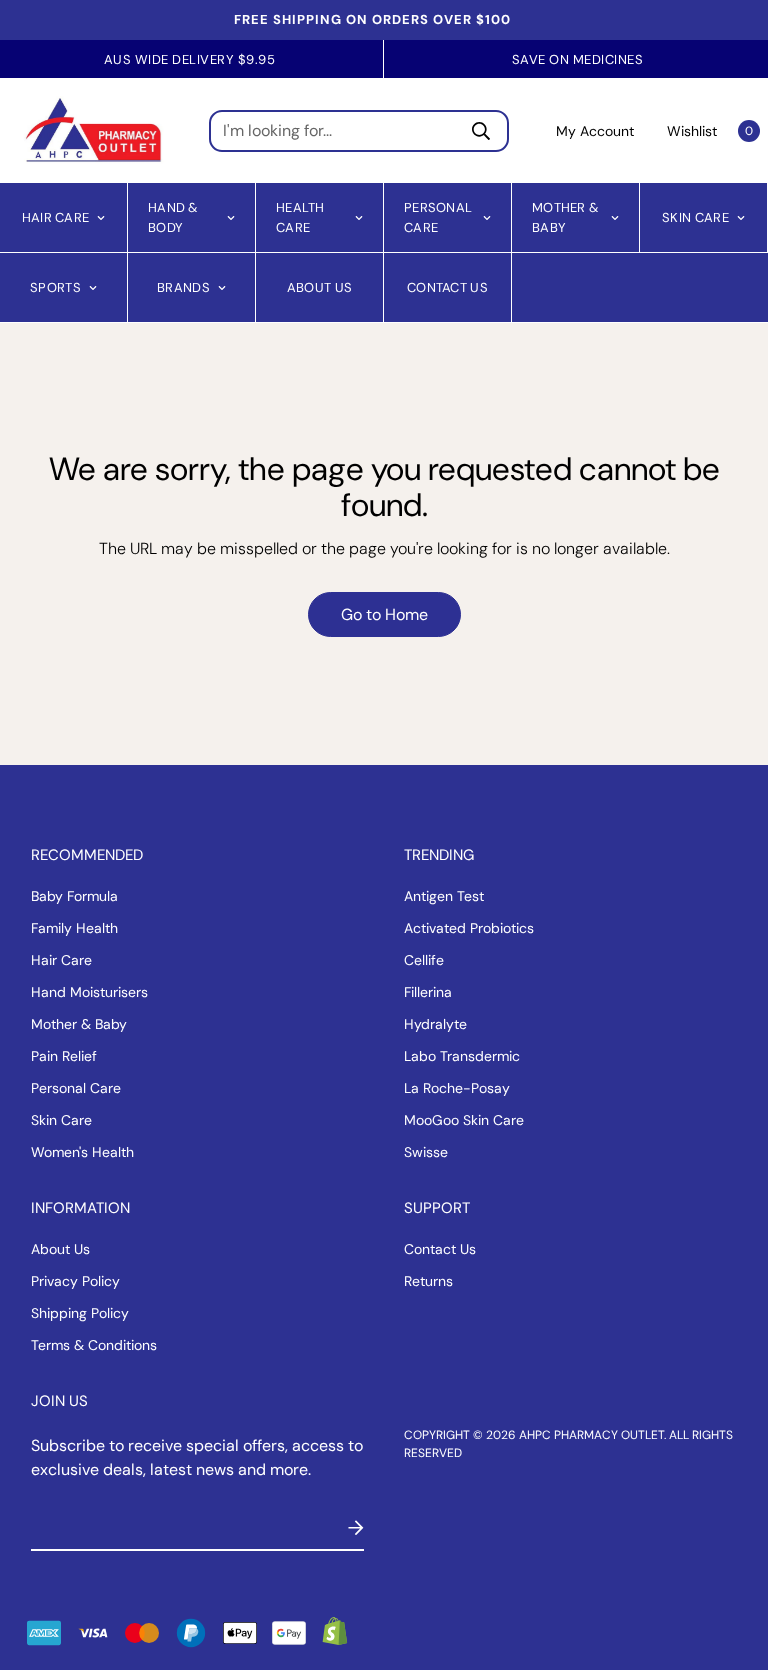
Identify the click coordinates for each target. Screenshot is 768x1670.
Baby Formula (74, 896)
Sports (55, 286)
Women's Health (82, 1152)
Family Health (74, 928)
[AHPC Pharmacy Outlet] (93, 130)
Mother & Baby (565, 217)
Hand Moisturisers (89, 992)
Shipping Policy (80, 1313)
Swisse (426, 1152)
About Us (319, 286)
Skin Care (695, 216)
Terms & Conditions (94, 1345)
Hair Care (56, 216)
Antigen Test (444, 896)
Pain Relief (64, 1056)
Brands (183, 286)
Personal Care (438, 217)
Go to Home (384, 614)
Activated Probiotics (469, 928)
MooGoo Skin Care (464, 1120)
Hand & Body (173, 217)
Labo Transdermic (462, 1056)
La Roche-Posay (457, 1088)
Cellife (424, 960)
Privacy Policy (75, 1281)
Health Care (300, 217)
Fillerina (428, 992)
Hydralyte (435, 1024)
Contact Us (447, 286)
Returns (428, 1281)
